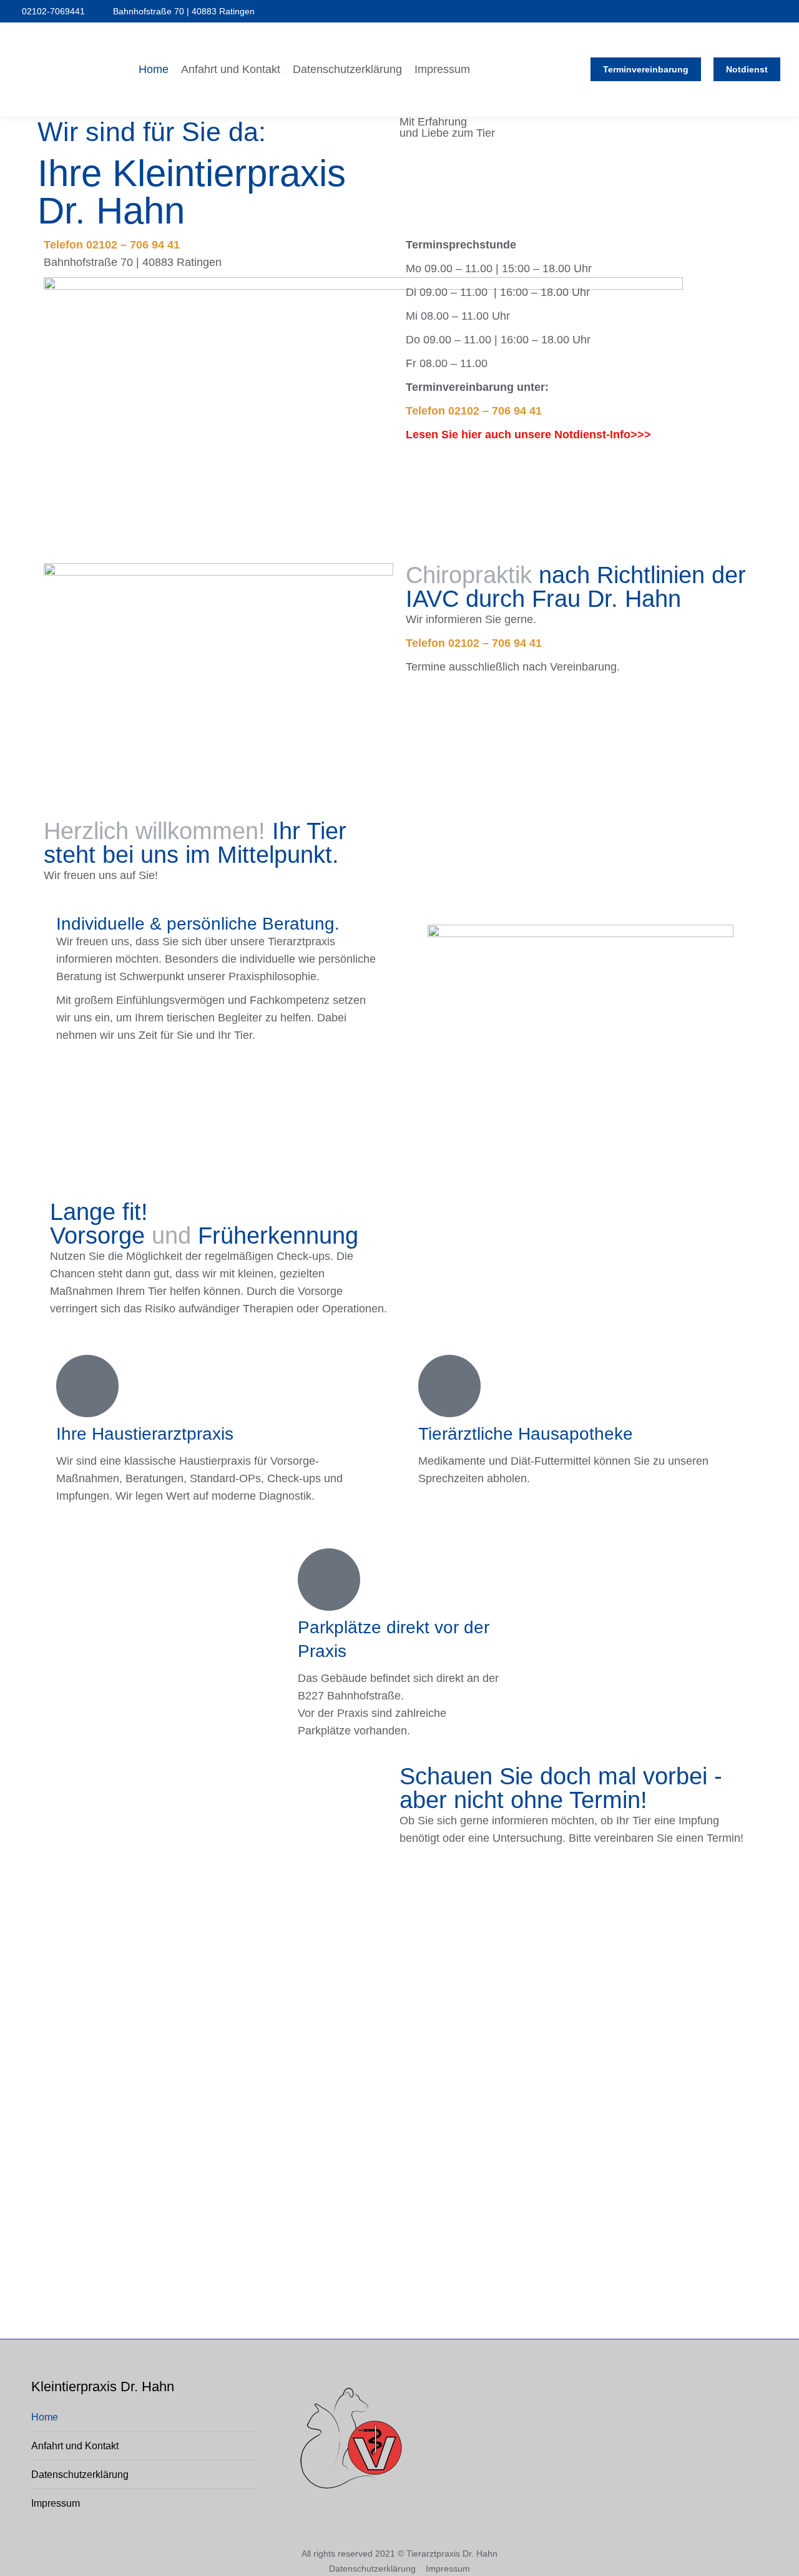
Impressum (56, 2503)
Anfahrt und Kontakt (75, 2446)
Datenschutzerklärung (80, 2475)
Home (45, 2417)
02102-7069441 (53, 11)
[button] (613, 11)
